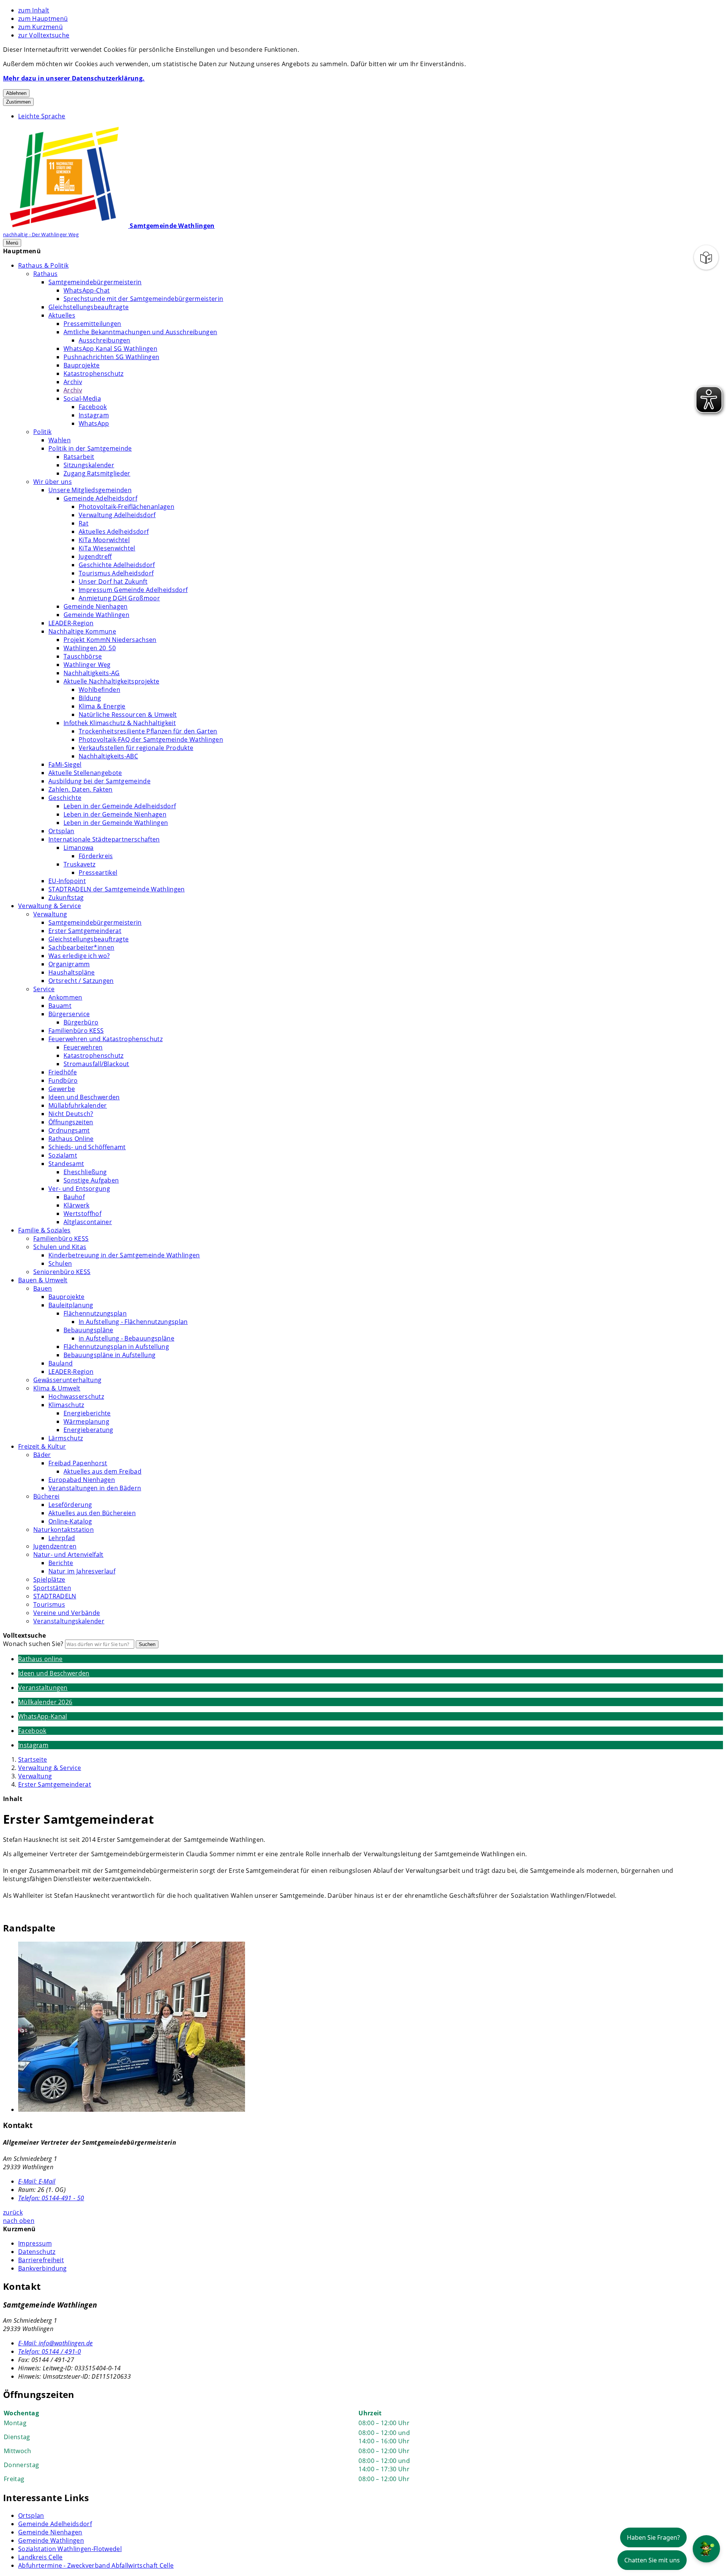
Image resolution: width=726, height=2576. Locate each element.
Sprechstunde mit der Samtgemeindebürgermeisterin (143, 299)
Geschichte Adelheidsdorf (117, 565)
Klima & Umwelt (57, 1388)
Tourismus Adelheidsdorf (116, 573)
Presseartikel (98, 873)
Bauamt (60, 1006)
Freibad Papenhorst (78, 1463)
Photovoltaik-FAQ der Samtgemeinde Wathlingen (151, 739)
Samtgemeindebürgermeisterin (95, 282)
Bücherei (47, 1496)
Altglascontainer (88, 1222)
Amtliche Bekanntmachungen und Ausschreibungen (140, 332)
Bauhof (74, 1197)
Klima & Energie (102, 706)
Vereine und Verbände (67, 1613)
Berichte (61, 1563)
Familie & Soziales (44, 1230)
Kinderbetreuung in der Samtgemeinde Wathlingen (124, 1255)
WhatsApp (94, 423)
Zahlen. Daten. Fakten (81, 789)
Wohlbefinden (99, 690)
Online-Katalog (70, 1521)
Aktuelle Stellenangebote (85, 773)
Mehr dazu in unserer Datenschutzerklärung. (74, 78)
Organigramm (69, 964)
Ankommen (65, 997)
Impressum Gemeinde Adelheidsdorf (133, 590)
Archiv (73, 382)
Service (44, 989)
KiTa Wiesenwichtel (107, 548)
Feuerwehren (83, 1047)
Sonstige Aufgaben (91, 1180)
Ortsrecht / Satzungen (81, 981)
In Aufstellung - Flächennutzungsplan (133, 1322)
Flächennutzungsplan (95, 1313)
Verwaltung (50, 914)
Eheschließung (85, 1172)
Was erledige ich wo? (79, 956)
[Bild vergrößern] (371, 2028)
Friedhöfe (63, 1072)
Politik (42, 432)
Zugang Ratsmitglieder (97, 473)
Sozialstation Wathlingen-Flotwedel (70, 2549)
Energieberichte (87, 1413)
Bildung (90, 698)
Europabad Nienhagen (82, 1480)
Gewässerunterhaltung (67, 1380)
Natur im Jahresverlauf (82, 1571)
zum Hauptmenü (43, 19)
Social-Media (82, 398)
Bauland (60, 1363)
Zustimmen (18, 102)
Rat (84, 523)
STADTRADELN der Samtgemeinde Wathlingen (116, 889)
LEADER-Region (71, 623)
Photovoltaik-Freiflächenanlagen (126, 507)
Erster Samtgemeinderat (85, 931)
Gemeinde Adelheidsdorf (100, 498)
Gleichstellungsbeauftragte (88, 307)
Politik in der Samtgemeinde (90, 448)
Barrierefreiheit (41, 2260)
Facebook (93, 407)
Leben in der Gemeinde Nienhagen (115, 814)
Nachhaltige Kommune (82, 631)
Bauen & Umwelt (43, 1280)
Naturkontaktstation (64, 1530)
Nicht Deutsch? (71, 1114)
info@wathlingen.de (55, 2343)
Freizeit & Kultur (42, 1446)
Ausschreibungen (105, 340)
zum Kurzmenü (40, 27)
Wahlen (60, 440)
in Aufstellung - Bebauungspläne (126, 1338)
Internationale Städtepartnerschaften (104, 839)
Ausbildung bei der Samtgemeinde (99, 781)
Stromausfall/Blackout (96, 1064)
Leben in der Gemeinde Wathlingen (116, 823)
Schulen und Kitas (60, 1247)
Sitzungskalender (89, 465)
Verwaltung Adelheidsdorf (117, 515)
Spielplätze (49, 1579)
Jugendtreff (95, 556)
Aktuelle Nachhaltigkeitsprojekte (111, 681)
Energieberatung (88, 1430)
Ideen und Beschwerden (84, 1097)
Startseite (33, 1759)
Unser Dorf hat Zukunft (113, 581)
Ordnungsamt (69, 1130)
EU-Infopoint (67, 881)
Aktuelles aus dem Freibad (102, 1471)
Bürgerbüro (81, 1022)
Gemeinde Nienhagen (96, 606)
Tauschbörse (83, 656)
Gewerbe (62, 1089)
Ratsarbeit (79, 457)
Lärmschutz (66, 1438)
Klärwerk (77, 1205)
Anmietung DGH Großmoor (119, 598)
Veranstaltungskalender (69, 1621)
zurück (13, 2212)
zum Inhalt (34, 10)
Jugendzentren (55, 1546)
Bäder (42, 1455)
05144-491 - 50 (51, 2198)
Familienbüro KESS (76, 1031)
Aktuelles (62, 315)
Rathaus (45, 274)
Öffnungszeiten (71, 1122)
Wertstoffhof (82, 1214)
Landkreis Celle (40, 2557)
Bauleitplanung (71, 1305)
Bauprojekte (82, 365)
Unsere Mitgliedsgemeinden (90, 490)
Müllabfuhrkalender (78, 1105)
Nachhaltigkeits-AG (92, 673)
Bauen (43, 1288)
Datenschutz (37, 2252)
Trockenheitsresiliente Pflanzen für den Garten (148, 731)
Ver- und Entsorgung (79, 1189)
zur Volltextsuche (44, 35)
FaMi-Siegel (65, 764)
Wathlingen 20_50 (90, 648)
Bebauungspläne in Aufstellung (109, 1355)
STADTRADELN (55, 1596)
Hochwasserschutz (76, 1396)
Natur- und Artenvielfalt (68, 1555)
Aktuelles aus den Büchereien (92, 1513)
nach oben (19, 2221)
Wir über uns (53, 482)
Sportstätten (52, 1588)
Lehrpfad (62, 1538)
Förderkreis (96, 856)
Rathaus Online (71, 1139)
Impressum (35, 2243)
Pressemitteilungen (92, 324)
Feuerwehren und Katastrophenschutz (105, 1039)
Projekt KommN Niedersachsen (110, 640)
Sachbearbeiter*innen (81, 947)
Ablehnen (16, 93)
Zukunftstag (66, 897)
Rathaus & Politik (43, 265)
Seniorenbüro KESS (62, 1272)
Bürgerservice (69, 1014)
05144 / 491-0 (50, 2351)
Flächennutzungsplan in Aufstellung (116, 1347)
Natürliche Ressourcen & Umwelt (128, 715)
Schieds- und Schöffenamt (87, 1147)
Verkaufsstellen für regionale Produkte (136, 748)
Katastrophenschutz (94, 374)
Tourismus (49, 1604)
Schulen (60, 1263)
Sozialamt (63, 1155)
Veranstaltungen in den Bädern (95, 1488)
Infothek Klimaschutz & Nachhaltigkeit (120, 723)
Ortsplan (61, 831)
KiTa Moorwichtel (104, 540)
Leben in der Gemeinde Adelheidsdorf (120, 806)
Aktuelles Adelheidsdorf (114, 532)
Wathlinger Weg (87, 665)
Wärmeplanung (86, 1421)
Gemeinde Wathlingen (96, 615)
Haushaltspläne (71, 972)
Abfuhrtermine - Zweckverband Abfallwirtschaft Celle (96, 2565)
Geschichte (65, 798)
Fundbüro (63, 1080)
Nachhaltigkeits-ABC (108, 756)
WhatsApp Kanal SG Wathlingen (110, 349)
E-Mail (37, 2181)
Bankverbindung (42, 2268)
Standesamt (66, 1164)
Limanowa (79, 848)
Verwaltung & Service (50, 906)
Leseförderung (70, 1505)
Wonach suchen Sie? (33, 1644)
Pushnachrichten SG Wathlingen (111, 357)
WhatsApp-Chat (87, 290)
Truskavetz (79, 864)
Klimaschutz (66, 1405)
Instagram (94, 415)
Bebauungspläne (88, 1330)
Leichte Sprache (42, 116)
